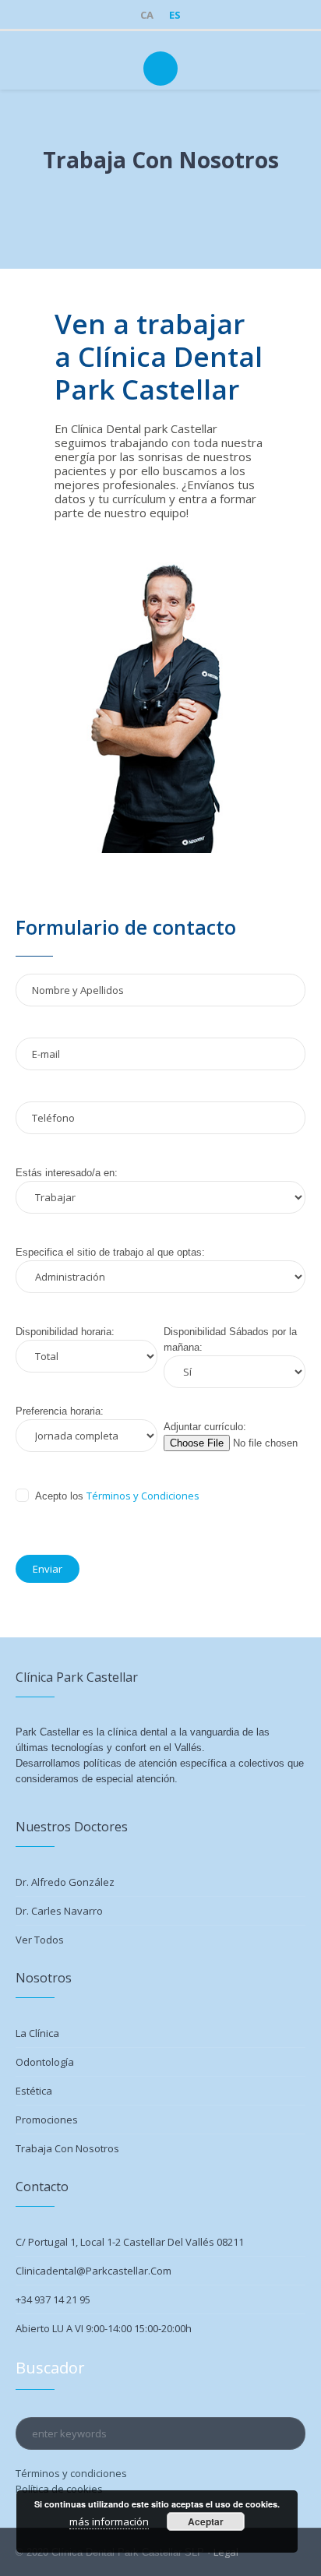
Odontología (45, 2062)
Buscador (50, 2368)
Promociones (47, 2120)
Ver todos (40, 1940)
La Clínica (37, 2033)
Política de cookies (59, 2489)
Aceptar (206, 2521)
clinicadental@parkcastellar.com (93, 2271)
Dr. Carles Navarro (59, 1911)
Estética (34, 2091)
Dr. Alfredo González (65, 1882)
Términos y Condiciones (143, 1496)
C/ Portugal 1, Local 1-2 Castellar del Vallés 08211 (130, 2242)
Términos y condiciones (71, 2473)
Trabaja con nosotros (67, 2148)
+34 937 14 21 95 (53, 2299)
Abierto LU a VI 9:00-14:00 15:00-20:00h (104, 2328)
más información (109, 2521)
